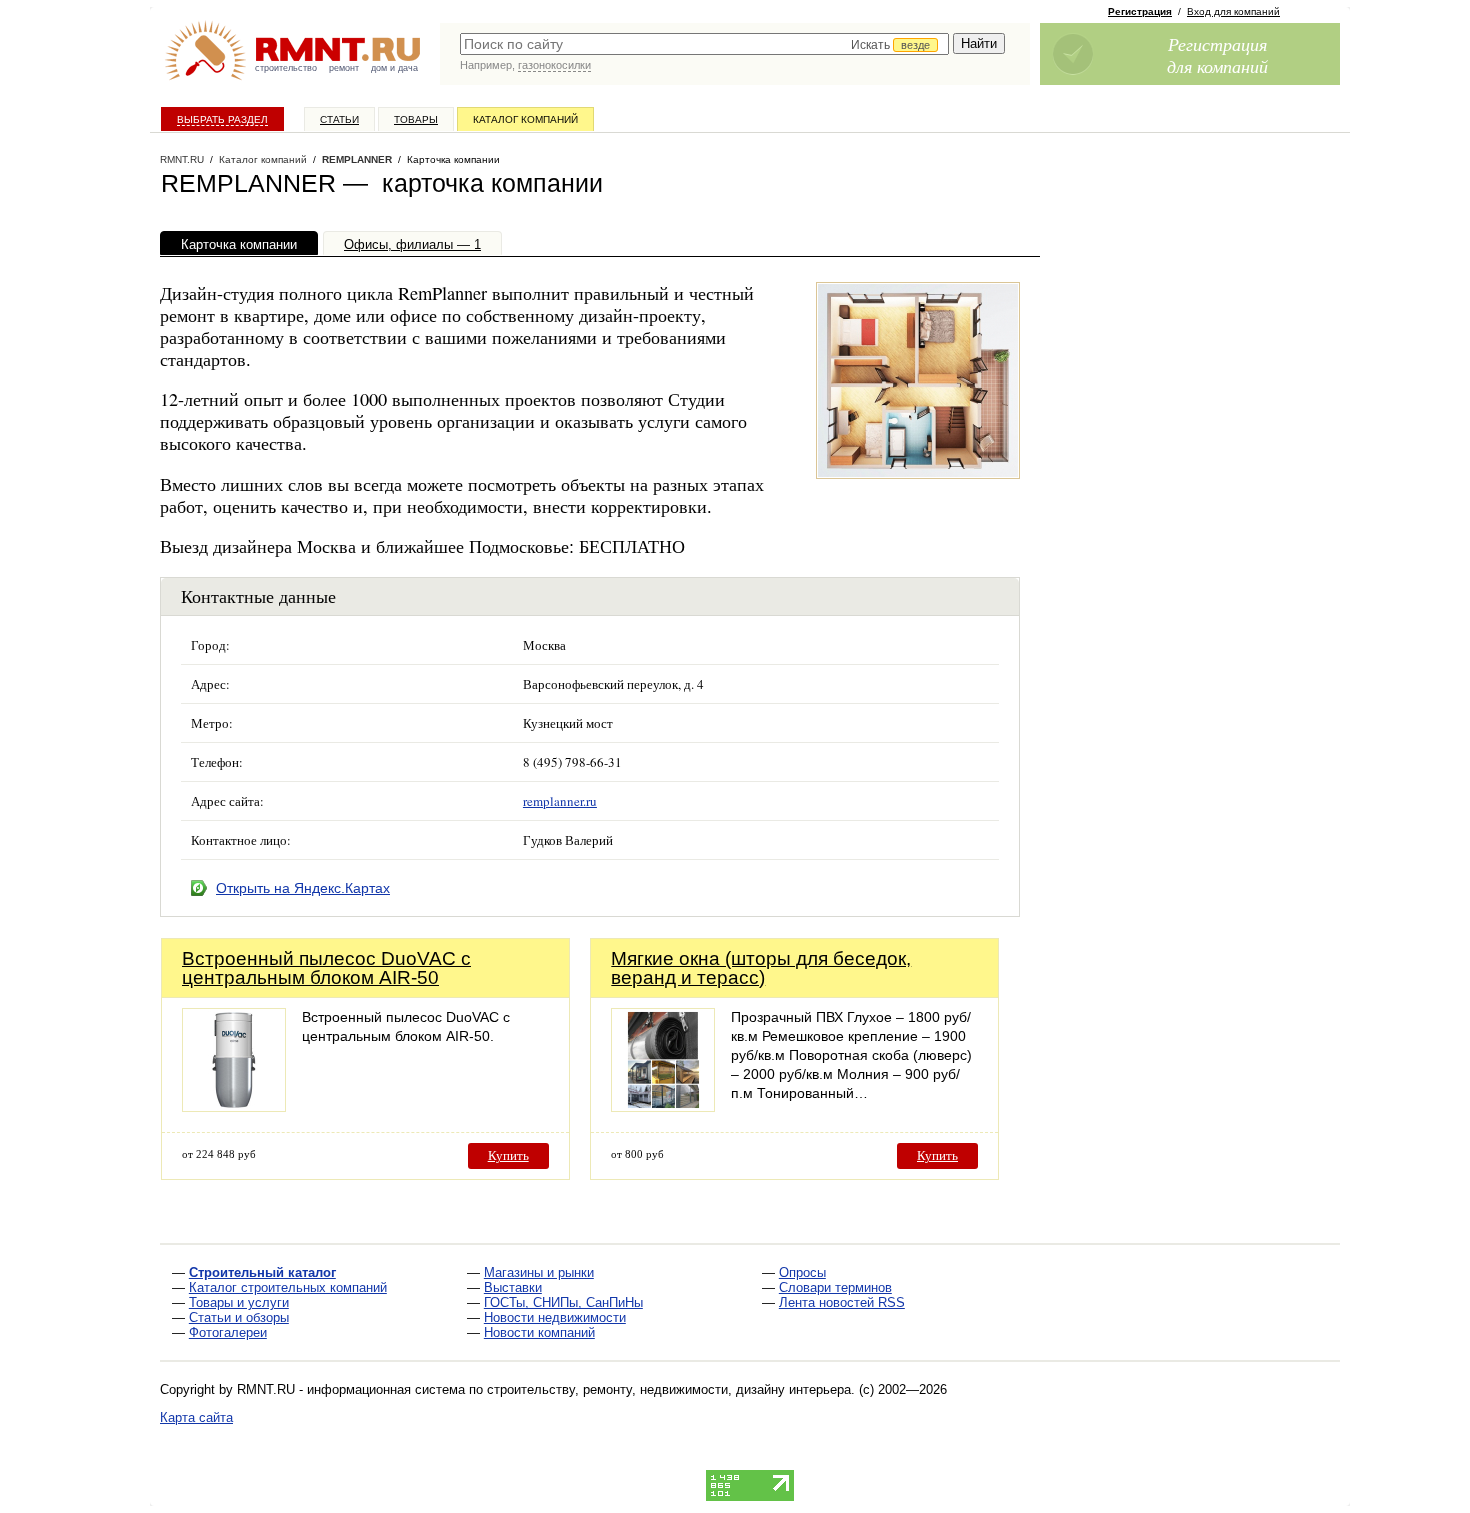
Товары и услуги (239, 1302)
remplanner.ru (560, 801)
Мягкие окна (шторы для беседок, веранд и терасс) (761, 968)
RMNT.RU (182, 159)
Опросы (802, 1272)
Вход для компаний (1233, 11)
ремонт (344, 68)
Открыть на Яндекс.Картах (303, 888)
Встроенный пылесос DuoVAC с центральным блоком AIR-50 (326, 968)
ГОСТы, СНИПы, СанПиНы (563, 1302)
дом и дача (394, 68)
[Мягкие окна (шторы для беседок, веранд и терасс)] (663, 1106)
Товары (416, 119)
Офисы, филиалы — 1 (412, 244)
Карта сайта (196, 1417)
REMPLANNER (357, 159)
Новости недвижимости (555, 1317)
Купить (508, 1155)
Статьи (339, 119)
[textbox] (704, 44)
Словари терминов (835, 1287)
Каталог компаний (525, 119)
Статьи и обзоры (239, 1317)
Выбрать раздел (222, 119)
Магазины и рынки (539, 1272)
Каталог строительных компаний (288, 1287)
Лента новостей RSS (842, 1302)
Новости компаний (539, 1332)
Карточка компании (239, 244)
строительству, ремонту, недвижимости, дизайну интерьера (669, 1389)
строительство (286, 68)
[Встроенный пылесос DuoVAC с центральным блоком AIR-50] (234, 1106)
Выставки (513, 1287)
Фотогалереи (228, 1332)
